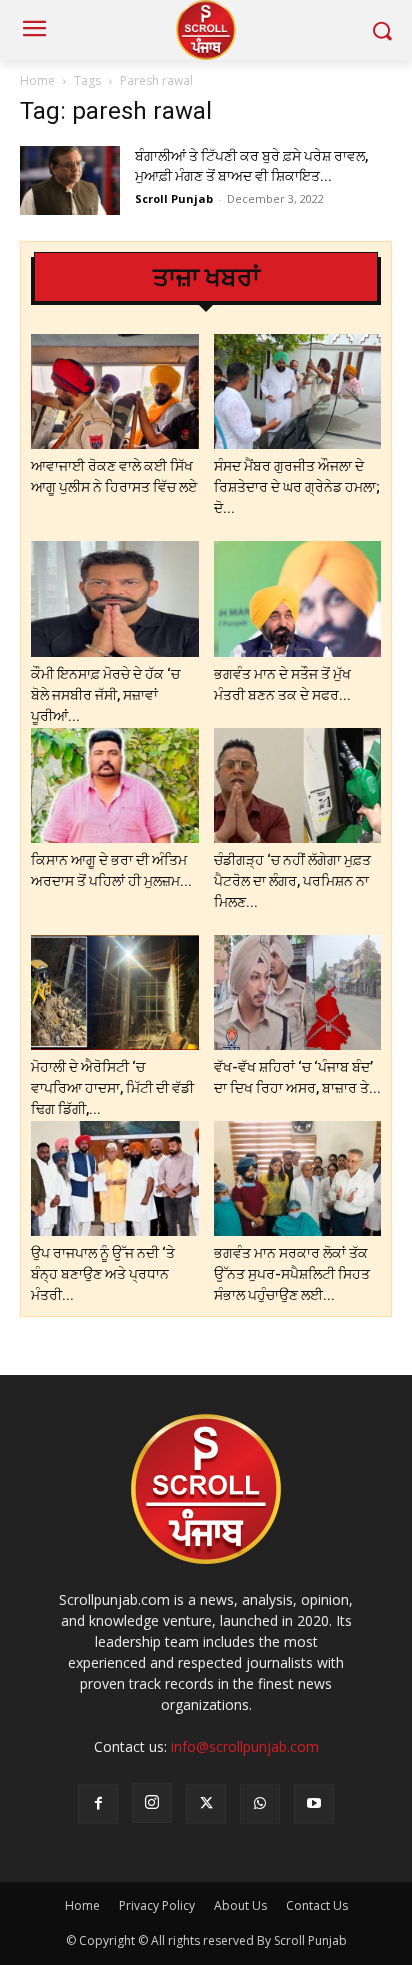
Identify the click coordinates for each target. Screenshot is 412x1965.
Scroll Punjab (174, 198)
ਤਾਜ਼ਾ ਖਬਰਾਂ (206, 277)
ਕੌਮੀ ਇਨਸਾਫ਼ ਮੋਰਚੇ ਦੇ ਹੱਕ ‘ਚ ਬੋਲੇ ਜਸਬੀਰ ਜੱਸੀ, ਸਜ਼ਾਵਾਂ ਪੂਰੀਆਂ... (105, 695)
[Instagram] (152, 1803)
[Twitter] (206, 1804)
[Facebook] (98, 1804)
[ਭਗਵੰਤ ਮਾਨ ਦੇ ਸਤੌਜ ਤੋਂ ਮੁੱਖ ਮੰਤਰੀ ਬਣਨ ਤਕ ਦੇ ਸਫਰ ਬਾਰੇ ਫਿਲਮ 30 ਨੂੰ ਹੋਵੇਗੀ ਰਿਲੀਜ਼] (298, 598)
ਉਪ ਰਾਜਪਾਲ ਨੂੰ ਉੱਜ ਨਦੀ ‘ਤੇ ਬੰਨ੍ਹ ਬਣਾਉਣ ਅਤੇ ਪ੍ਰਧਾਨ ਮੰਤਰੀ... (103, 1274)
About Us (240, 1905)
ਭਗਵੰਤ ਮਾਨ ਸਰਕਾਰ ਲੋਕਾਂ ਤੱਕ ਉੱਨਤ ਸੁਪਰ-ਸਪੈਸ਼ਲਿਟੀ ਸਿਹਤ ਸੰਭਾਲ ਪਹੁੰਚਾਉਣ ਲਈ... (292, 1274)
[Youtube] (314, 1804)
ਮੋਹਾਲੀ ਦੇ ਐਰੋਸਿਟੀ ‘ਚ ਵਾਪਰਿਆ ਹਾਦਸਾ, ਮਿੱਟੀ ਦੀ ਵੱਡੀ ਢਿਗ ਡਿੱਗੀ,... (112, 1088)
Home (37, 80)
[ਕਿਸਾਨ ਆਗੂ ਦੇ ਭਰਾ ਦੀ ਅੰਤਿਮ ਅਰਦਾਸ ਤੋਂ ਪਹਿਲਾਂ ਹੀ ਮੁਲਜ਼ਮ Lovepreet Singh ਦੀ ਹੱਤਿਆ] (115, 785)
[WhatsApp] (260, 1804)
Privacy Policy (157, 1905)
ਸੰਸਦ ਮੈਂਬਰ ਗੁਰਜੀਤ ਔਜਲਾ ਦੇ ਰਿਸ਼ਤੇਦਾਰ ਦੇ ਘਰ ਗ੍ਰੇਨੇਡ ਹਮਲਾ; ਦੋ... (297, 487)
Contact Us (317, 1905)
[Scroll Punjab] (205, 30)
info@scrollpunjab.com (245, 1746)
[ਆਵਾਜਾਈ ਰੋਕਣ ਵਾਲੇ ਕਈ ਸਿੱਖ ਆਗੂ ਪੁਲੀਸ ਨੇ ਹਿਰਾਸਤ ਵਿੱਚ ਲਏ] (115, 391)
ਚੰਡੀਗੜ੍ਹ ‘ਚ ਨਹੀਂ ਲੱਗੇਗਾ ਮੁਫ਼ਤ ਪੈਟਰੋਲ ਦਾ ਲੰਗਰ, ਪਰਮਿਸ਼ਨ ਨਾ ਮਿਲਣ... (292, 881)
